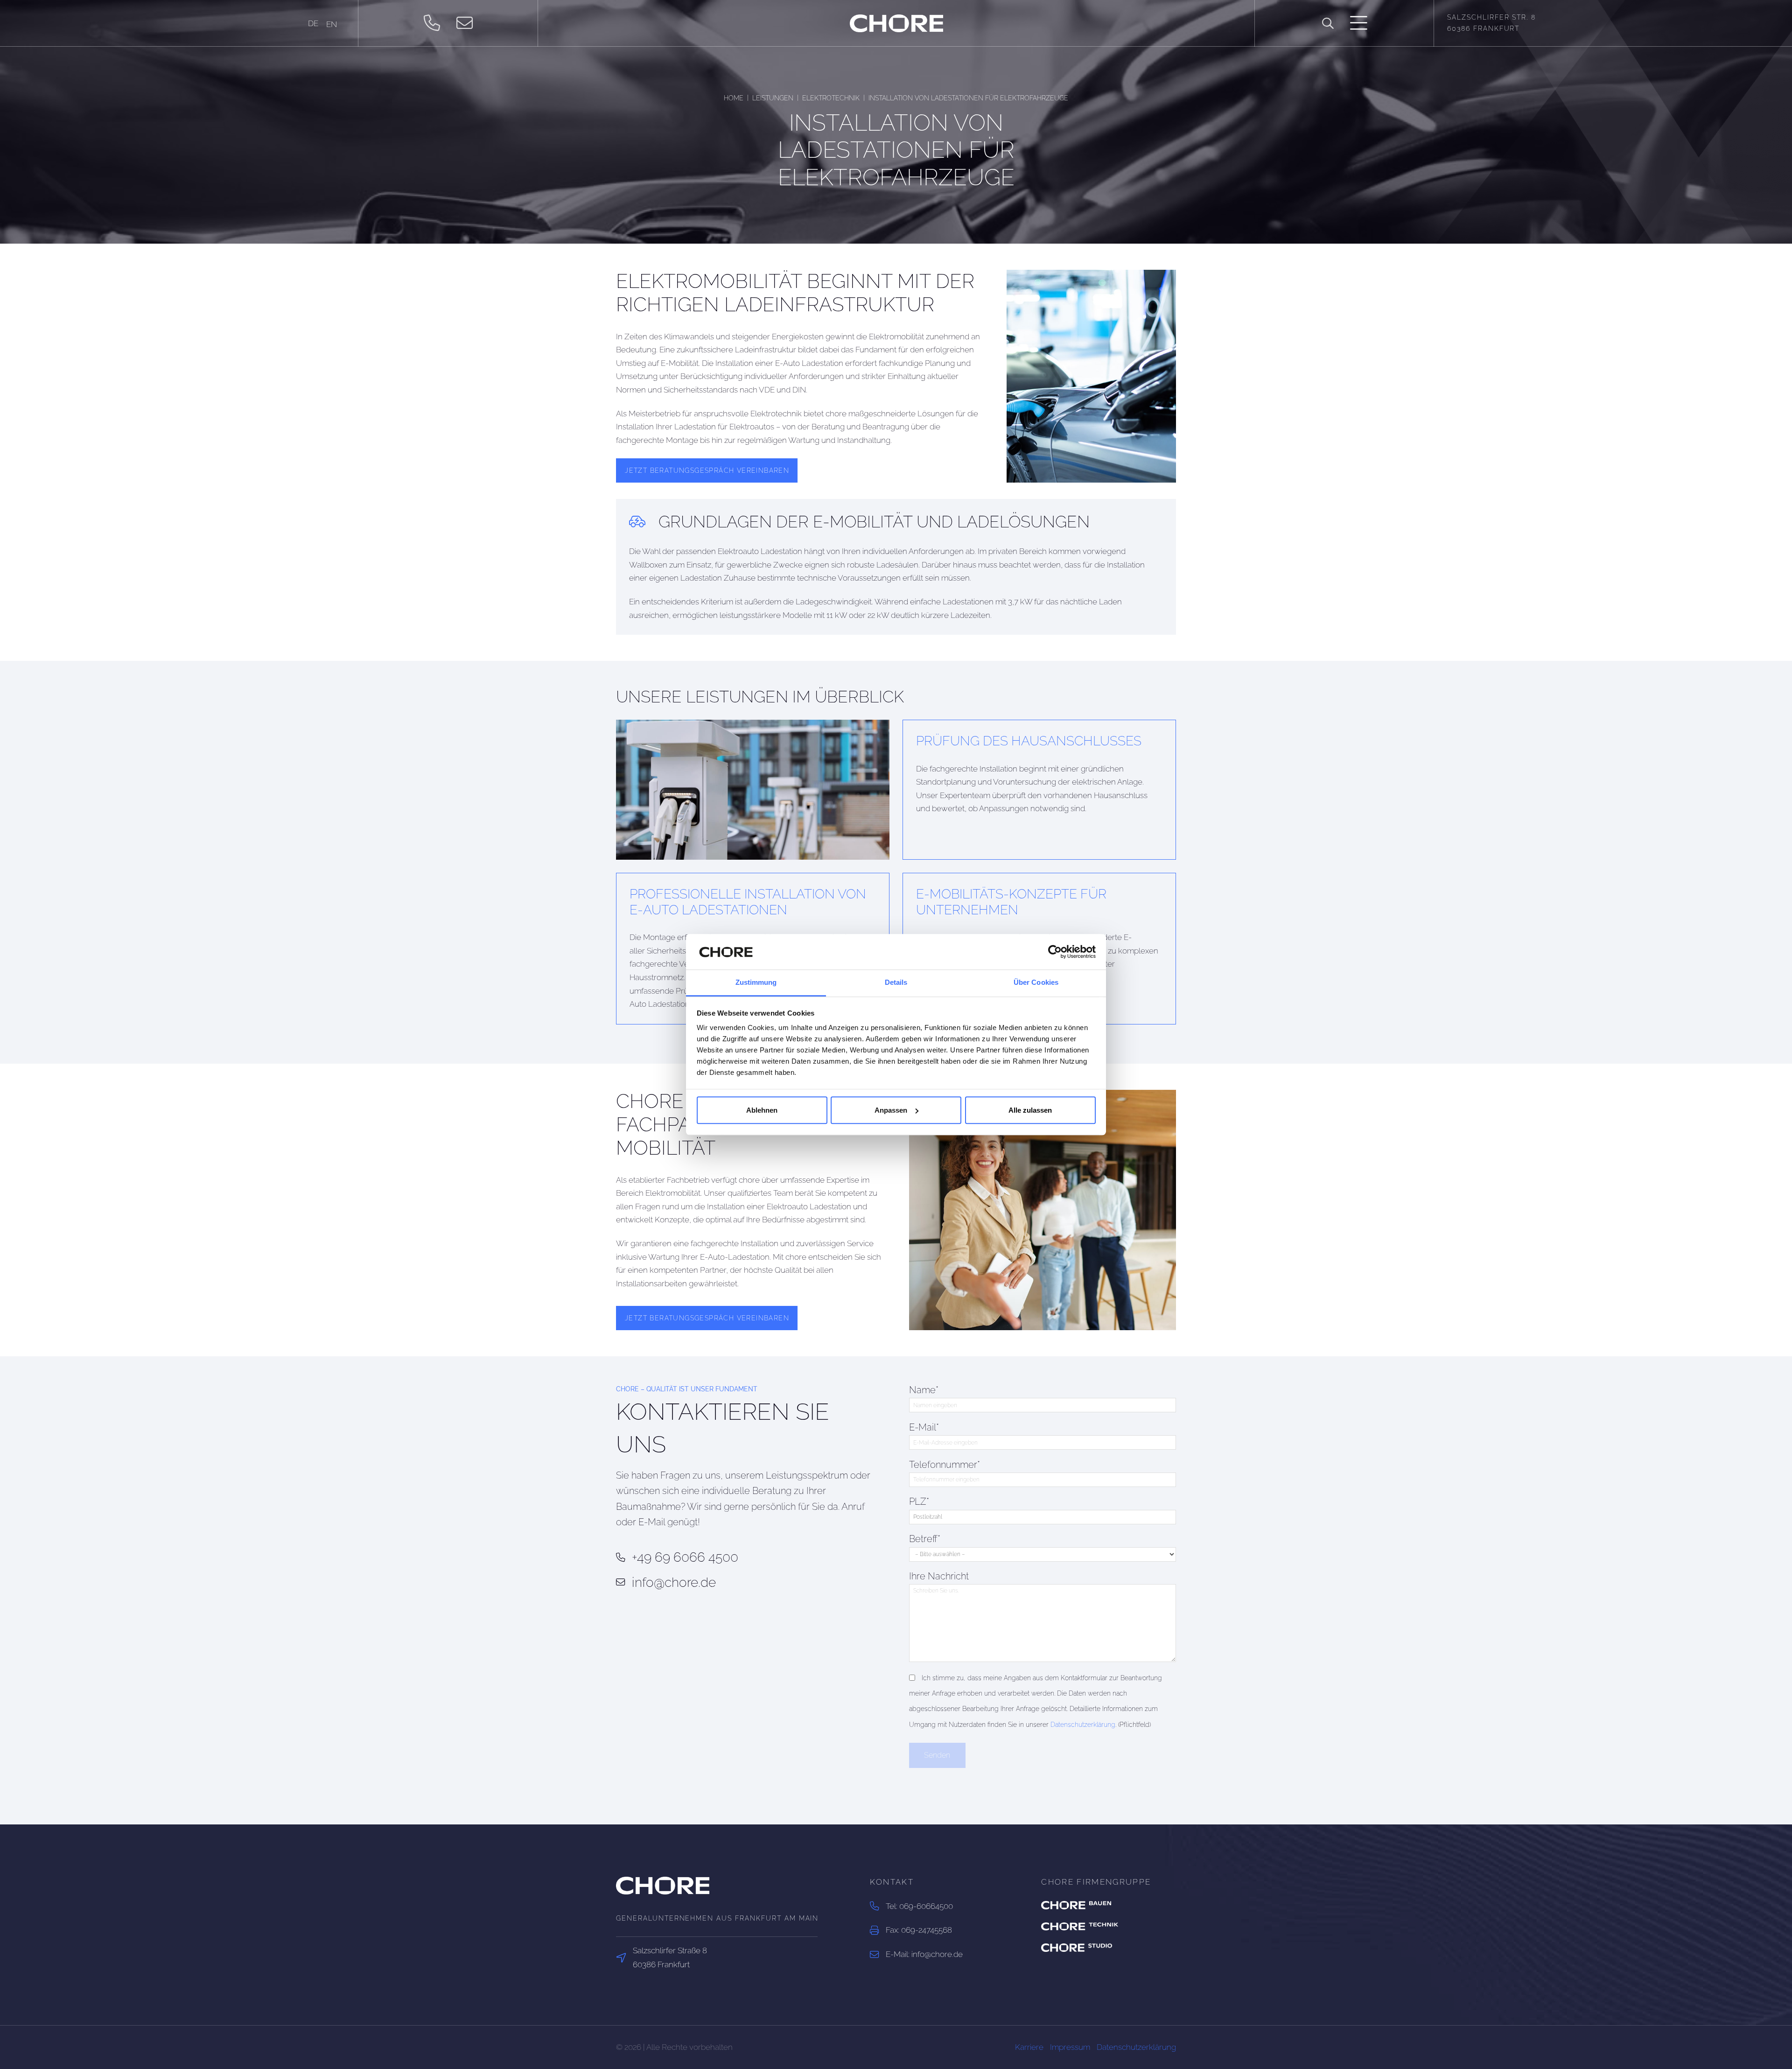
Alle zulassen (1030, 1110)
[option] (332, 25)
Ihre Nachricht (939, 1576)
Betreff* (925, 1539)
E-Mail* (924, 1427)
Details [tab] (896, 983)
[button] (1328, 24)
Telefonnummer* (945, 1465)
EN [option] (332, 24)
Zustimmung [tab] (756, 983)
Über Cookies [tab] (1036, 983)
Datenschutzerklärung (1083, 1725)
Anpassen (891, 1110)
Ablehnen (762, 1110)
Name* (924, 1390)
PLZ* (919, 1502)
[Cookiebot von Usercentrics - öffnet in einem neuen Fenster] (1055, 952)
